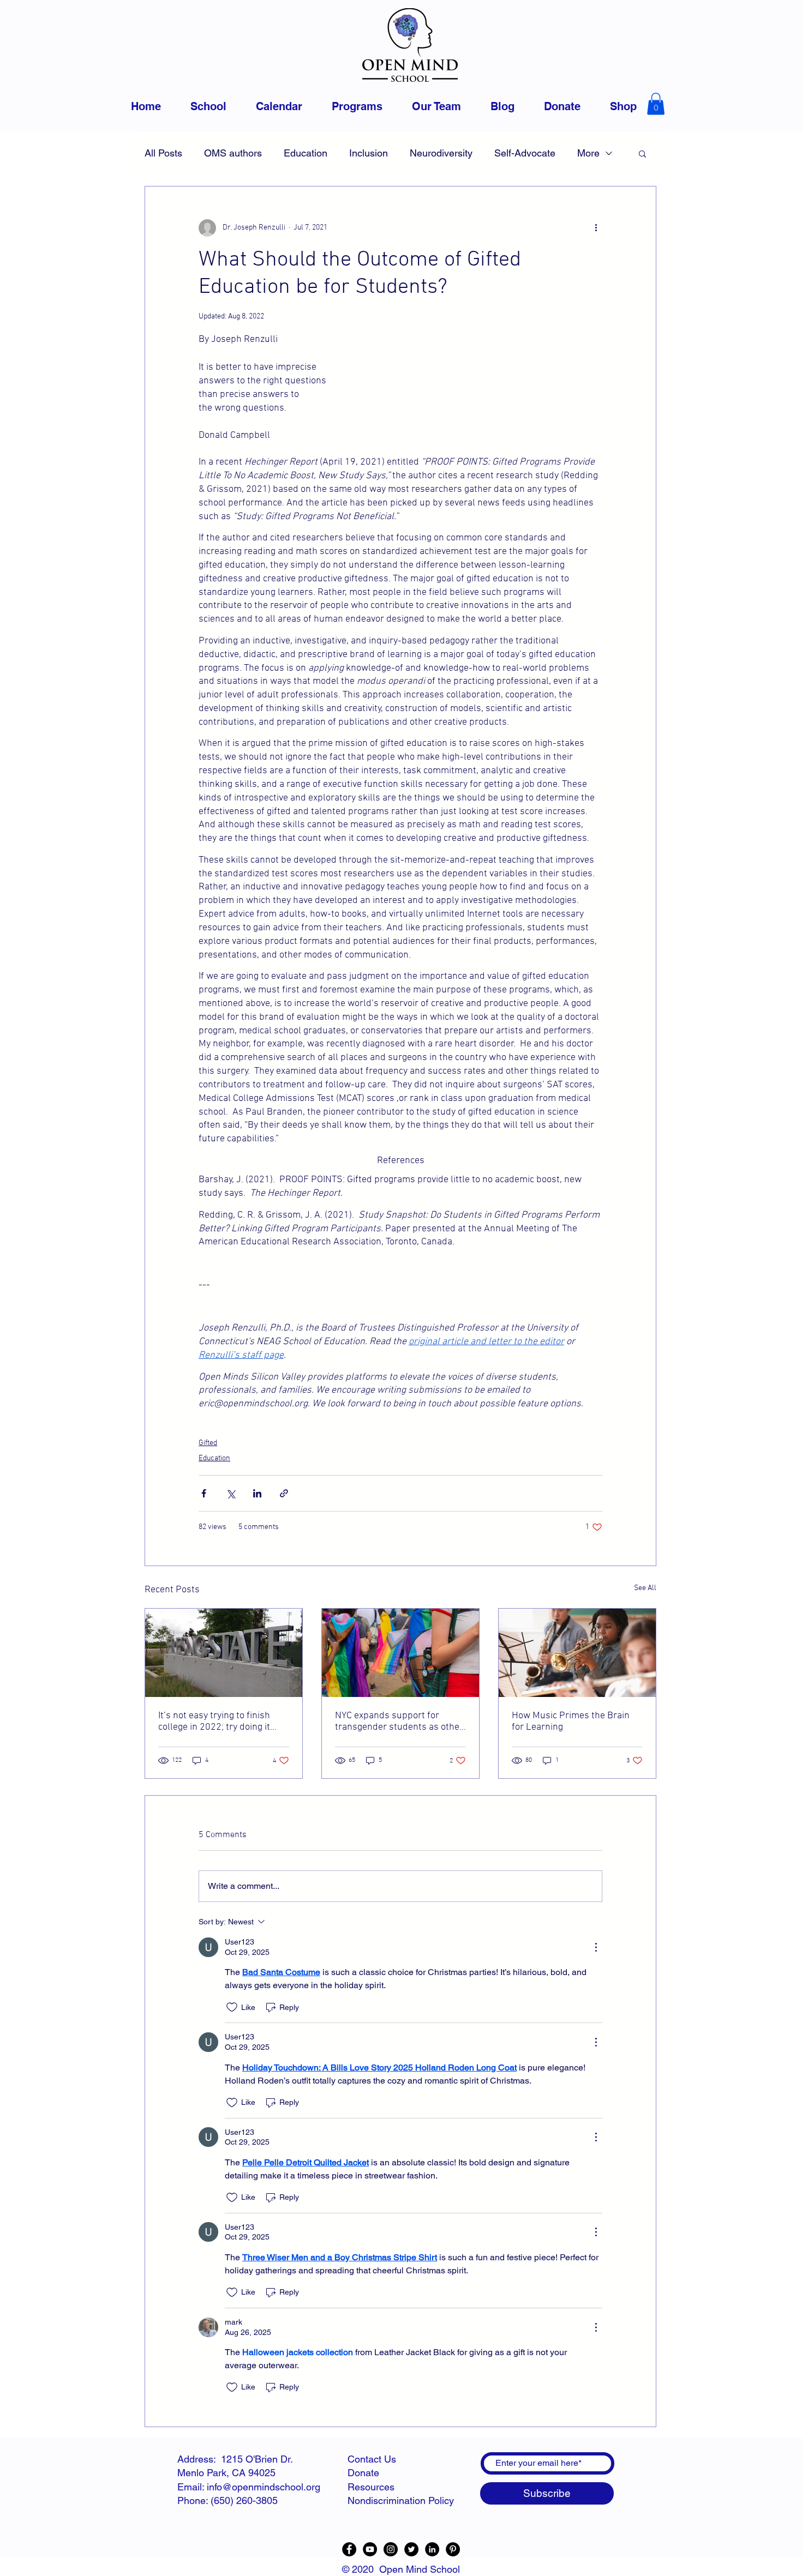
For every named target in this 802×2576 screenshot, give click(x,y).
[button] (656, 104)
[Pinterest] (453, 2549)
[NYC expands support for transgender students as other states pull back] (400, 1653)
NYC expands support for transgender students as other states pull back (399, 1722)
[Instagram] (391, 2549)
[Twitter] (411, 2549)
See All (645, 1588)
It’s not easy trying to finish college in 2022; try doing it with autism (214, 1722)
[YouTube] (370, 2549)
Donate (363, 2473)
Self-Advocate (525, 153)
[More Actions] (596, 1947)
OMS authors (233, 153)
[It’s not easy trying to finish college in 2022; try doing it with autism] (224, 1653)
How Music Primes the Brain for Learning (571, 1722)
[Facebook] (349, 2549)
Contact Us (372, 2459)
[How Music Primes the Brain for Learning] (577, 1653)
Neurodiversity (441, 153)
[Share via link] (284, 1493)
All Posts (163, 153)
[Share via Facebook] (204, 1493)
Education (306, 153)
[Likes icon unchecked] (232, 2007)
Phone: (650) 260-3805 (228, 2500)
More (588, 153)
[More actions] (596, 228)
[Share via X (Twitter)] (231, 1493)
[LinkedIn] (432, 2549)
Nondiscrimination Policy (401, 2500)
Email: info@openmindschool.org (249, 2487)
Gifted (208, 1443)
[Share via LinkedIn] (257, 1493)
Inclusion (369, 153)
